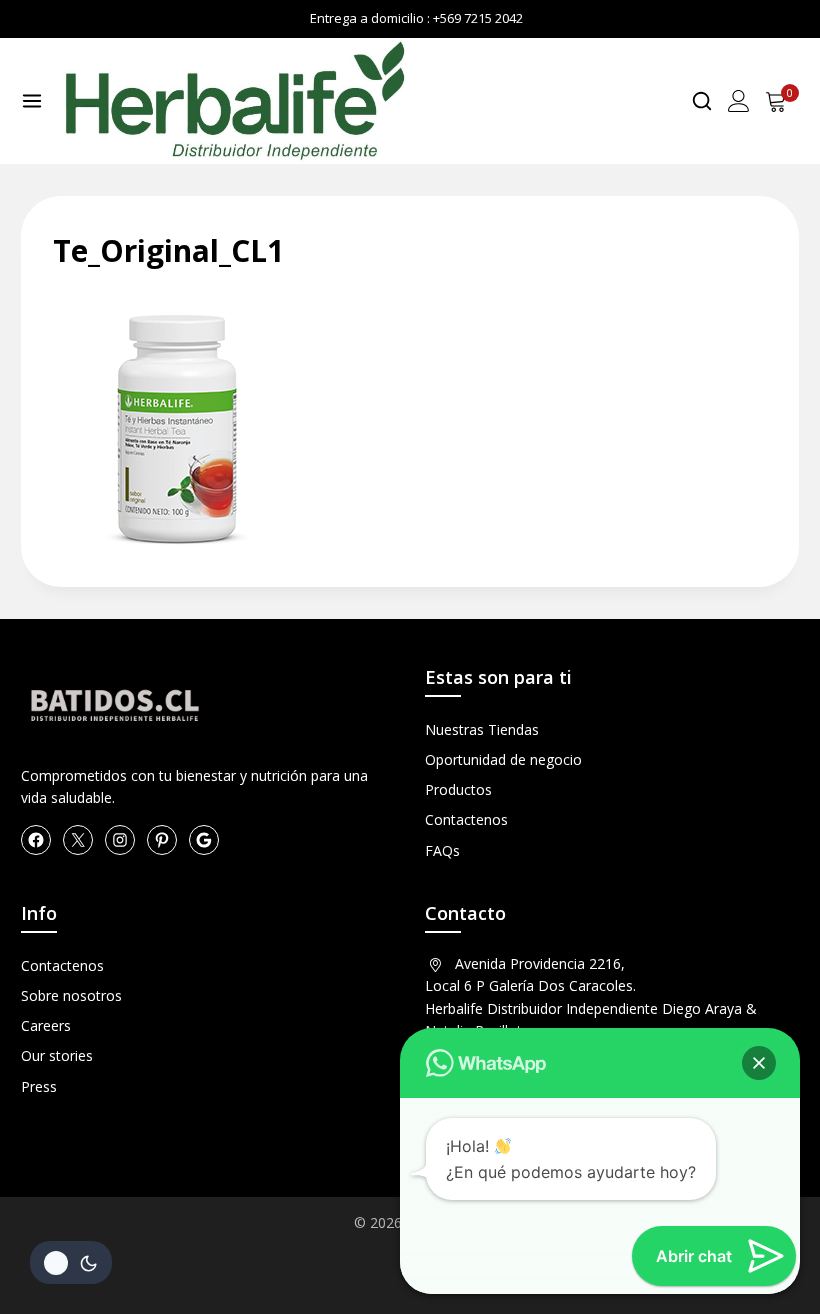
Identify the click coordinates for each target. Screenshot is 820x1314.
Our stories (57, 1055)
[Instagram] (120, 840)
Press (39, 1086)
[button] (759, 1063)
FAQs (442, 850)
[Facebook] (36, 840)
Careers (46, 1025)
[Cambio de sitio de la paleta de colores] (71, 1262)
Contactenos (466, 819)
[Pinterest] (162, 840)
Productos (458, 789)
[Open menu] (32, 101)
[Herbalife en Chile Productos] (234, 101)
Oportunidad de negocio (503, 759)
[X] (78, 840)
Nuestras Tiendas (482, 729)
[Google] (204, 840)
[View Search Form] (702, 101)
